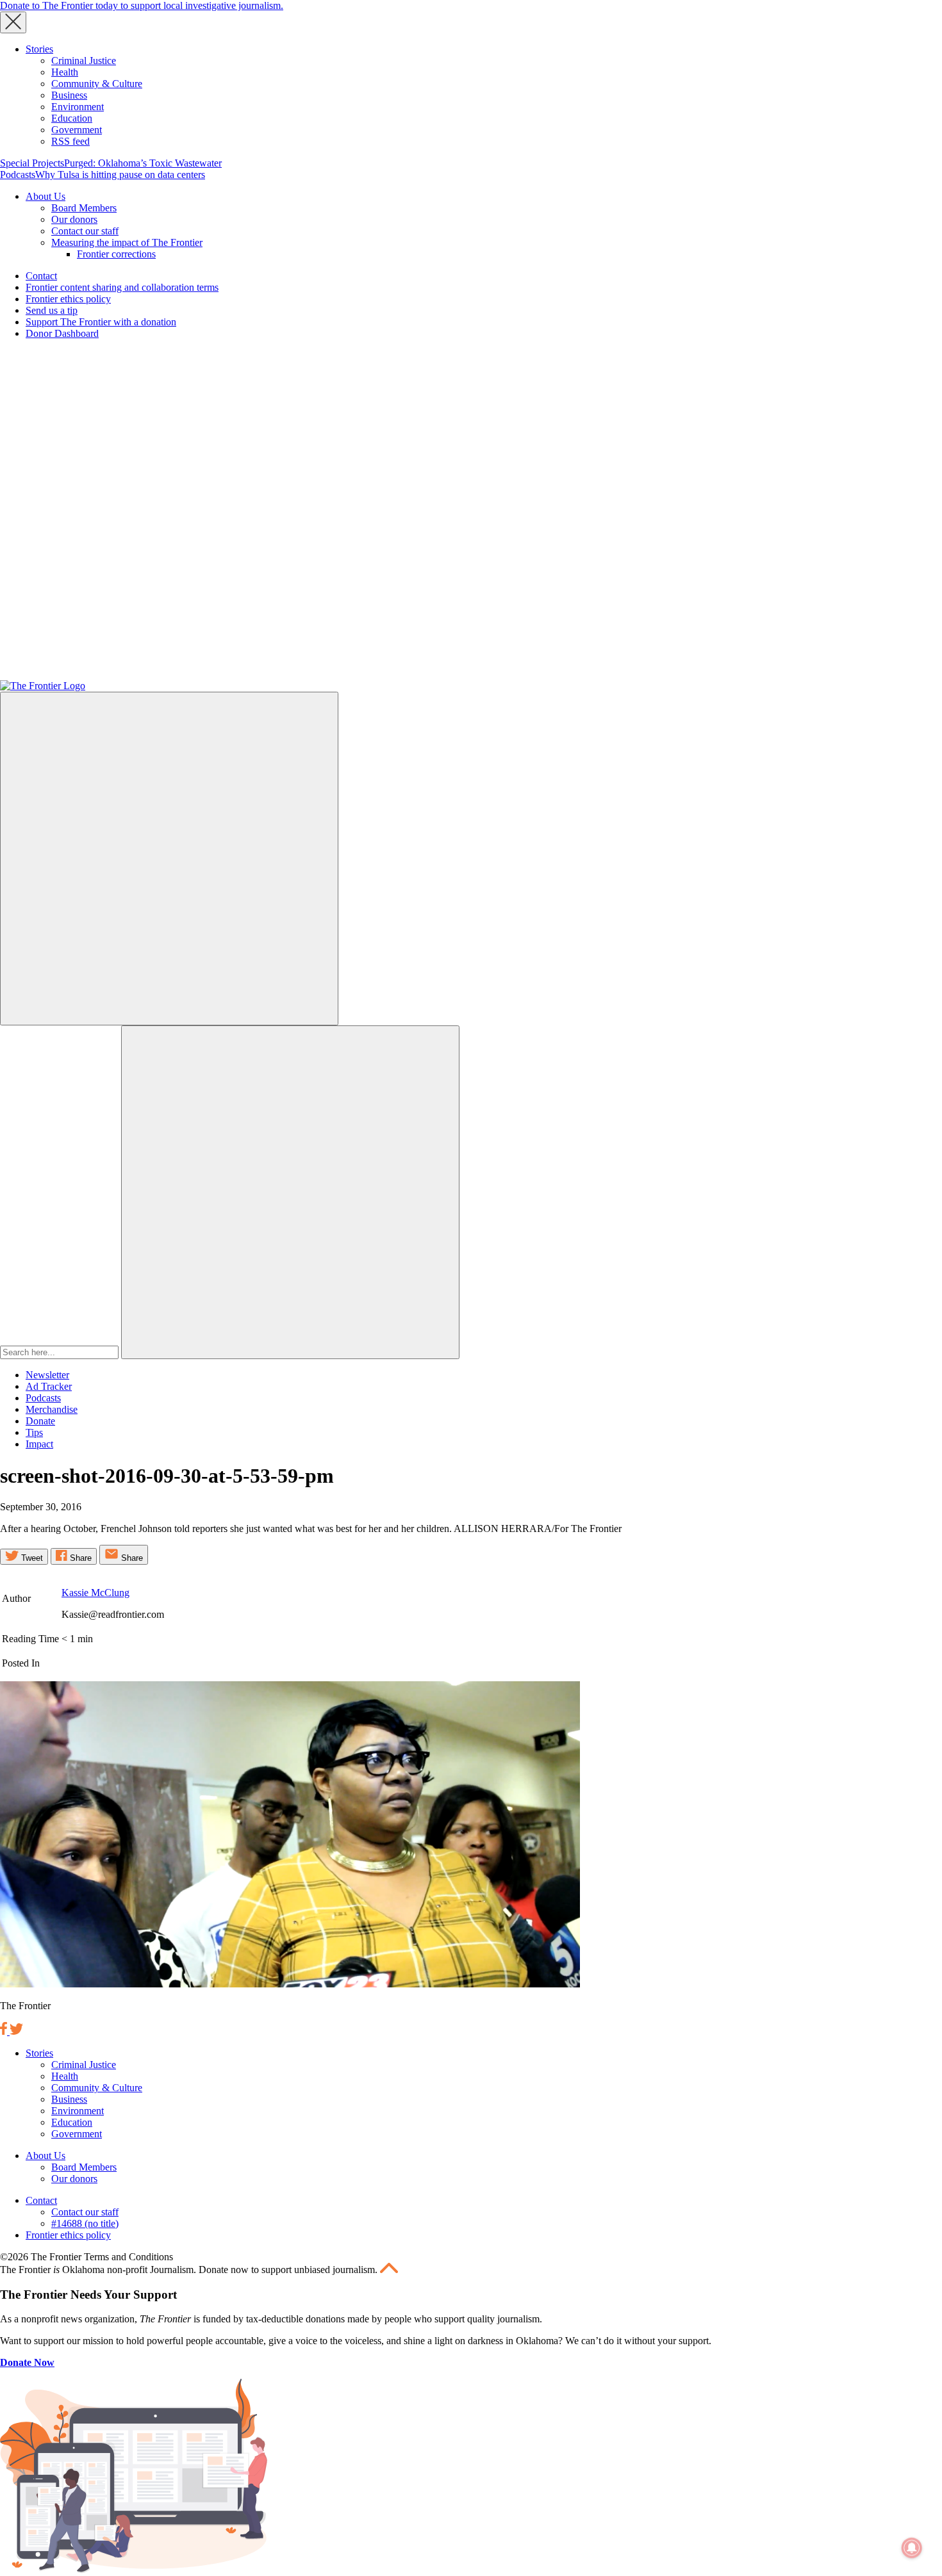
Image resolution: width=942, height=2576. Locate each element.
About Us (45, 196)
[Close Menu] (13, 22)
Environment (78, 107)
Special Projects (32, 163)
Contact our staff (85, 231)
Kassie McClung (95, 1593)
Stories (39, 49)
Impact (39, 1444)
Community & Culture (97, 84)
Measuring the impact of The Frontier (127, 242)
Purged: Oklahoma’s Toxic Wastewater (143, 163)
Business (69, 95)
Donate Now (27, 2362)
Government (77, 130)
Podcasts (18, 175)
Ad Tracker (49, 1386)
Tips (34, 1432)
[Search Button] (290, 1192)
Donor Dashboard (62, 333)
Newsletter (47, 1375)
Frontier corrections (116, 254)
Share (79, 1558)
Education (72, 118)
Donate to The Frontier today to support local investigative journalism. (142, 5)
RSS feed (70, 141)
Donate (40, 1421)
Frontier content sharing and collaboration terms (122, 287)
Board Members (84, 208)
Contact (41, 276)
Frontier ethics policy (68, 299)
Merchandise (52, 1409)
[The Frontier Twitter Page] (16, 2031)
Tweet (31, 1558)
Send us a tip (52, 310)
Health (65, 72)
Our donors (74, 219)
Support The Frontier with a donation (101, 322)
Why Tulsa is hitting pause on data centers (120, 175)
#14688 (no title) (85, 2223)
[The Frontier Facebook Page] (5, 2031)
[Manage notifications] (912, 2548)
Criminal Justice (84, 61)
